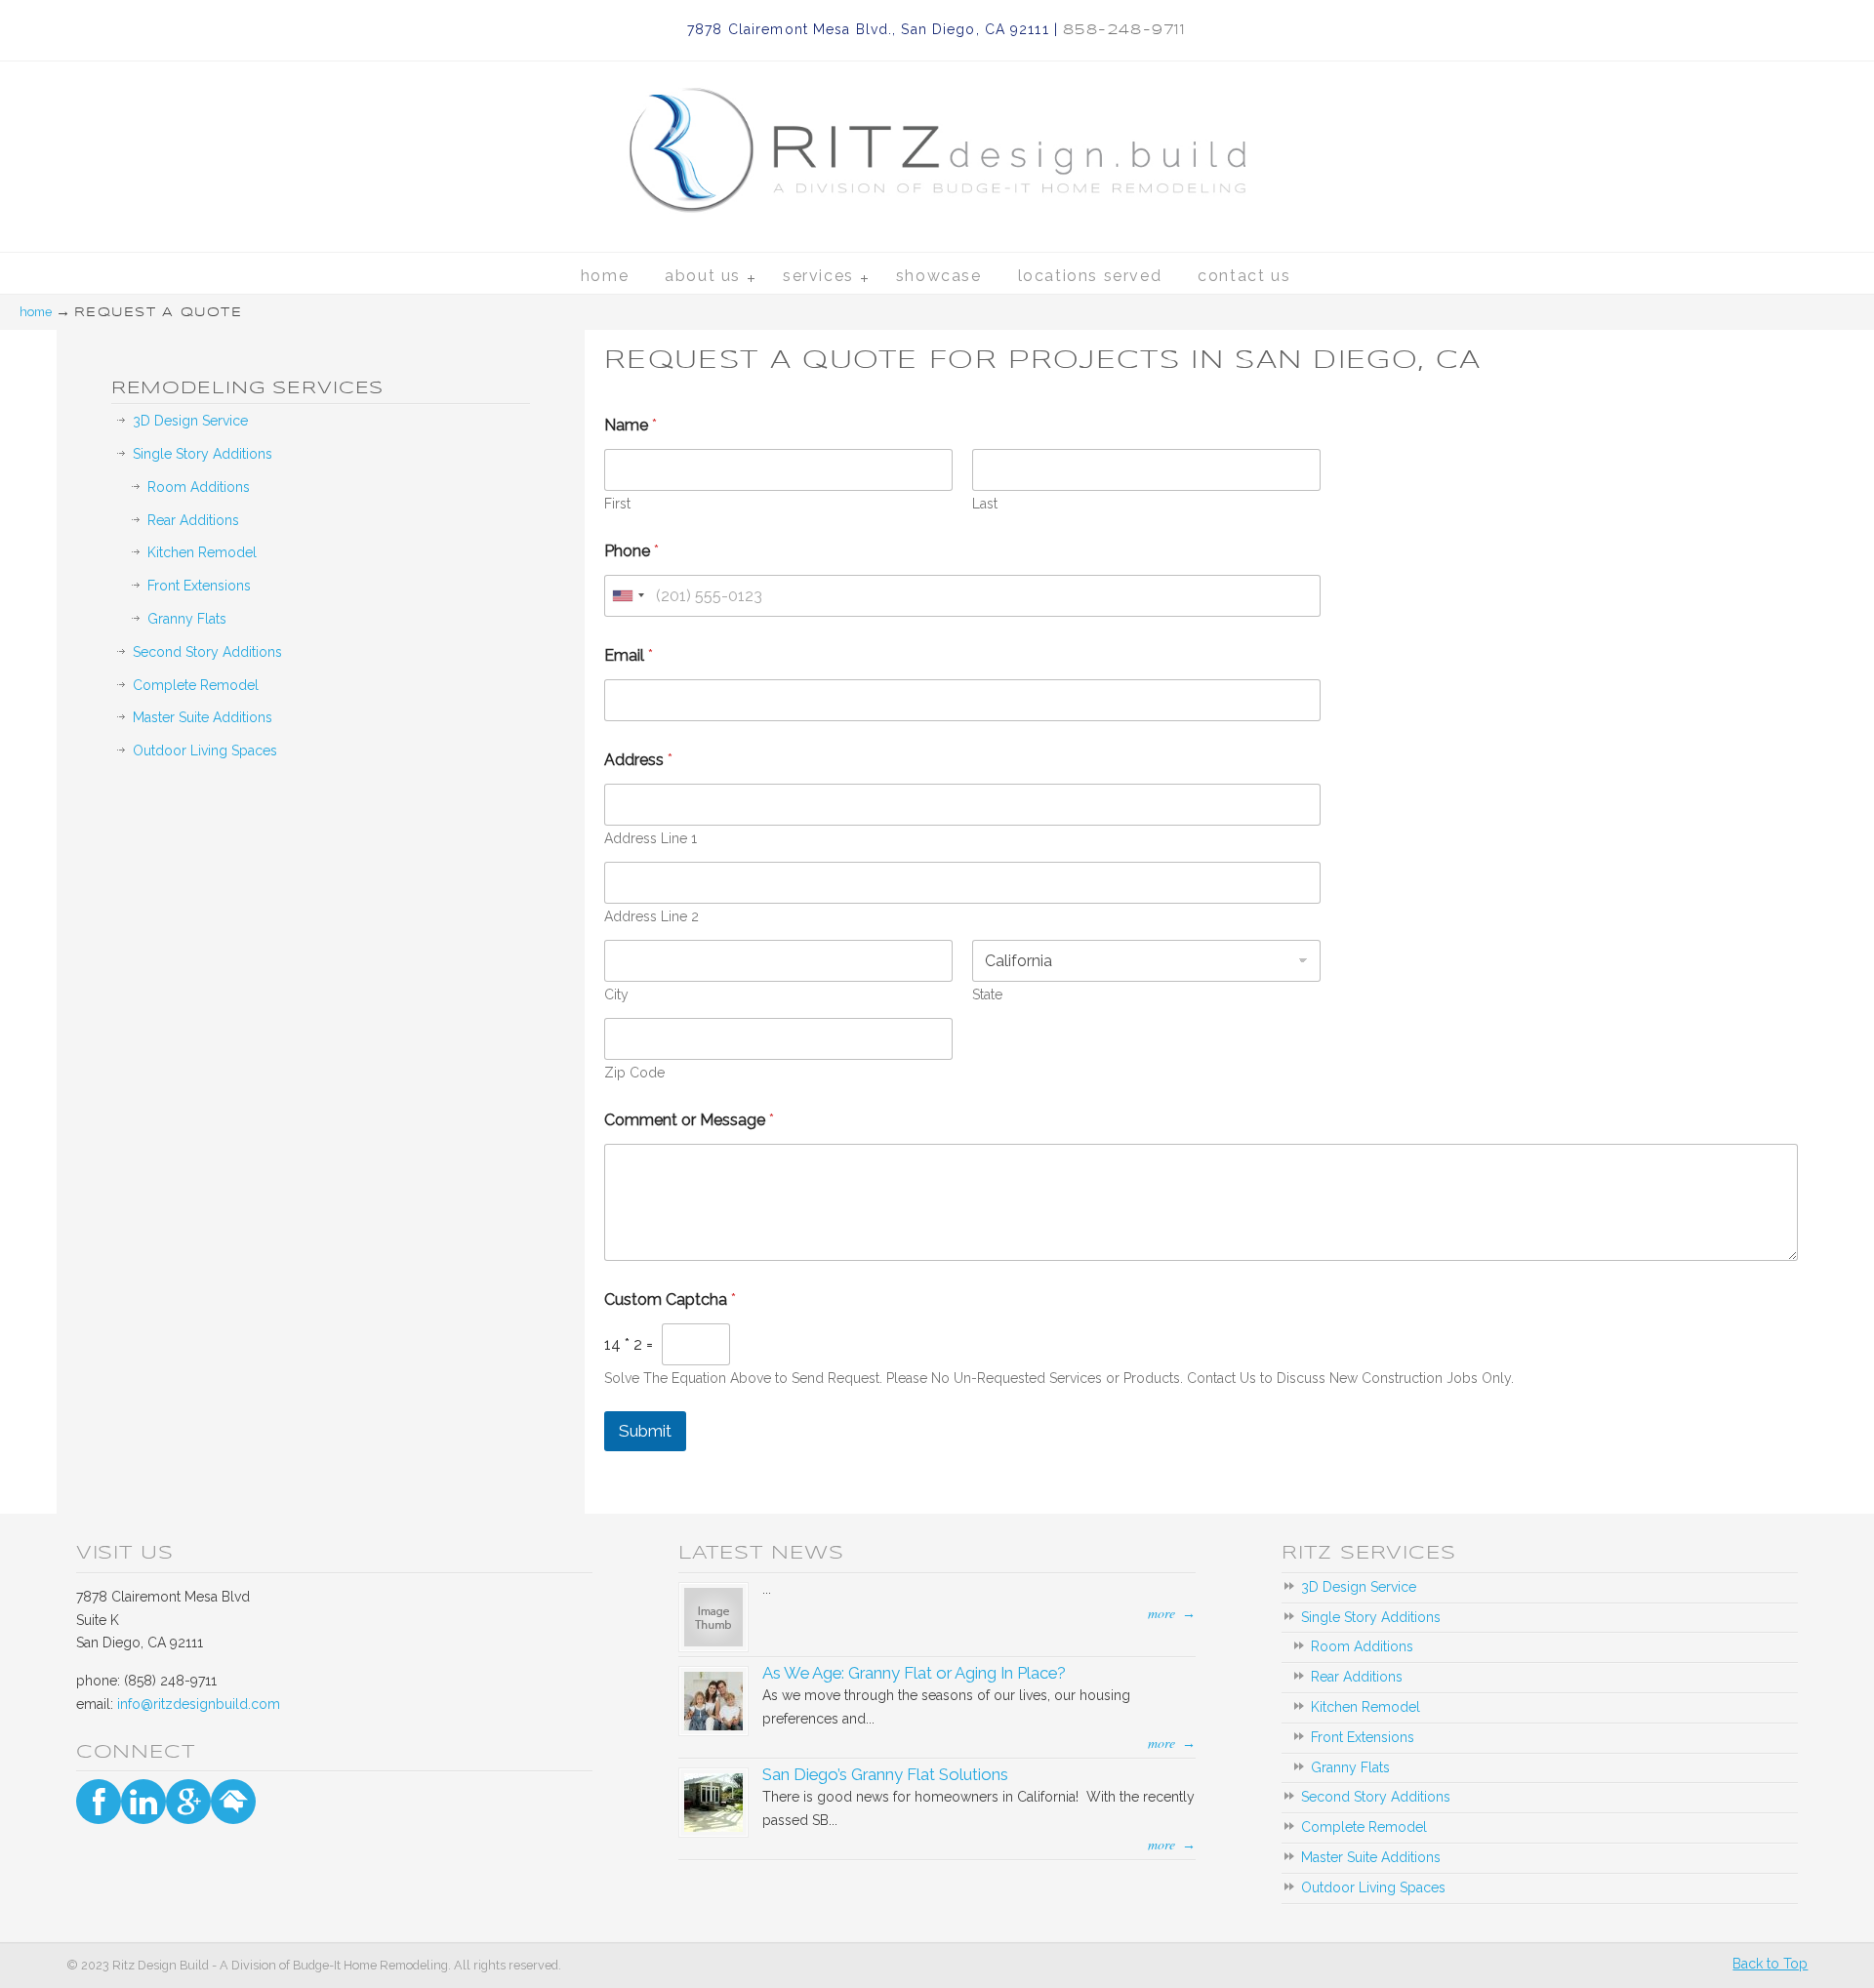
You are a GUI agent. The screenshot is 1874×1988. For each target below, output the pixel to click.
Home (36, 312)
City (616, 994)
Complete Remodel (196, 685)
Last (985, 504)
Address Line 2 (652, 916)
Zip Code (634, 1073)
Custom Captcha (670, 1299)
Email (629, 655)
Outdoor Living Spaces (205, 751)
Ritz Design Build (937, 128)
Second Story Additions (207, 652)
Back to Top (1770, 1964)
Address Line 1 (651, 838)
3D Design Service (190, 421)
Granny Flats (187, 619)
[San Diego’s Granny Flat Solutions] (713, 1827)
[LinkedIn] (143, 1802)
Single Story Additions (203, 454)
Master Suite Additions (203, 717)
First (617, 504)
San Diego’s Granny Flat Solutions (885, 1774)
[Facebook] (99, 1802)
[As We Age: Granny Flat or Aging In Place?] (713, 1725)
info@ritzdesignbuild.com (199, 1704)
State (987, 994)
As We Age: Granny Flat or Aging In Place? (914, 1673)
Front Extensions (199, 586)
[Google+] (188, 1802)
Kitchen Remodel (202, 552)
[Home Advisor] (233, 1802)
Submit (645, 1431)
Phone (631, 551)
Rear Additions (193, 520)
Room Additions (199, 487)
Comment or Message (689, 1120)
